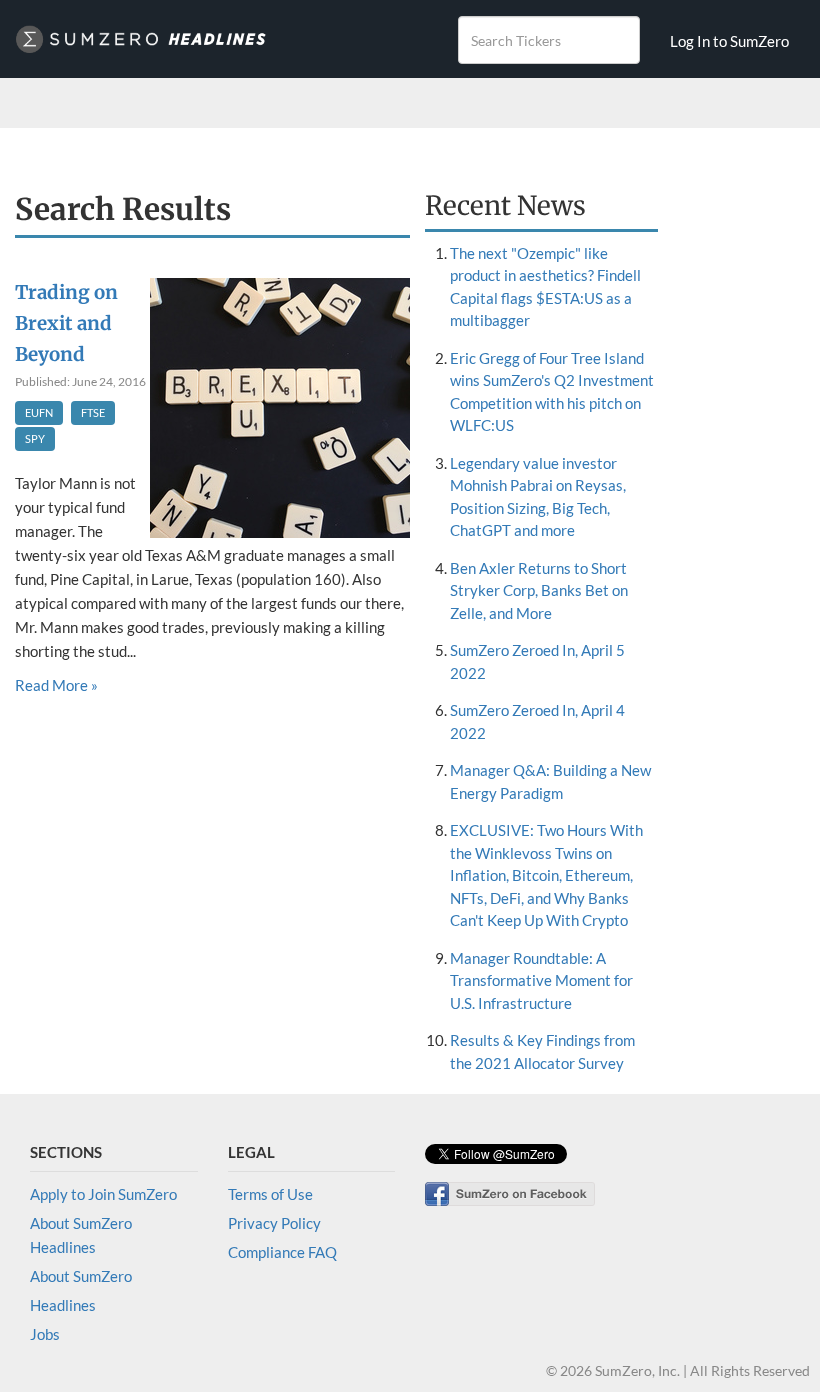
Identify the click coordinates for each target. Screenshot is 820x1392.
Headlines (63, 1305)
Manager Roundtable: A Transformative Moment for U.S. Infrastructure (541, 980)
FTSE (93, 412)
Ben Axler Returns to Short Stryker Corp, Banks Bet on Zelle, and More (539, 590)
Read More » (56, 685)
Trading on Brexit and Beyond (66, 323)
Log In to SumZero (729, 41)
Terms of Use (270, 1194)
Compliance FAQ (282, 1252)
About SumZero (81, 1276)
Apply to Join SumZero (103, 1194)
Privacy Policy (274, 1223)
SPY (35, 438)
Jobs (45, 1334)
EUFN (39, 412)
